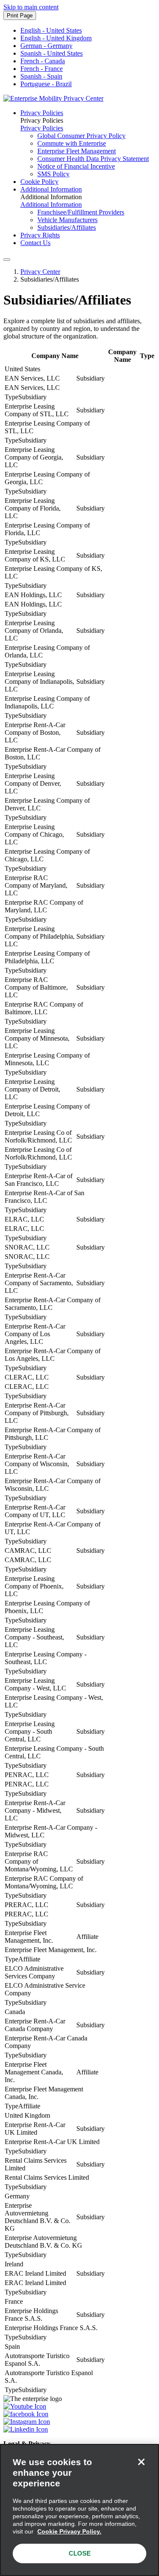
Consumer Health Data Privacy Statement (93, 159)
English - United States (51, 30)
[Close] (141, 2462)
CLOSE (80, 2553)
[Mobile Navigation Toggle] (7, 260)
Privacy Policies (42, 113)
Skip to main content (31, 7)
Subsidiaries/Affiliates (67, 227)
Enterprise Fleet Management (77, 151)
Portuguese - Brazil (46, 84)
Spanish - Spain (41, 76)
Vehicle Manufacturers (67, 220)
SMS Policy (53, 174)
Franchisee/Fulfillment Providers (81, 212)
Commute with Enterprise (72, 143)
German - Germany (46, 46)
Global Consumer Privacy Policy (81, 136)
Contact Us (35, 243)
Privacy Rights (40, 235)
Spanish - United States (52, 53)
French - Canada (43, 61)
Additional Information (51, 189)
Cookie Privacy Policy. (69, 2531)
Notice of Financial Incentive (76, 166)
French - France (42, 69)
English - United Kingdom (56, 38)
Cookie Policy (39, 182)
